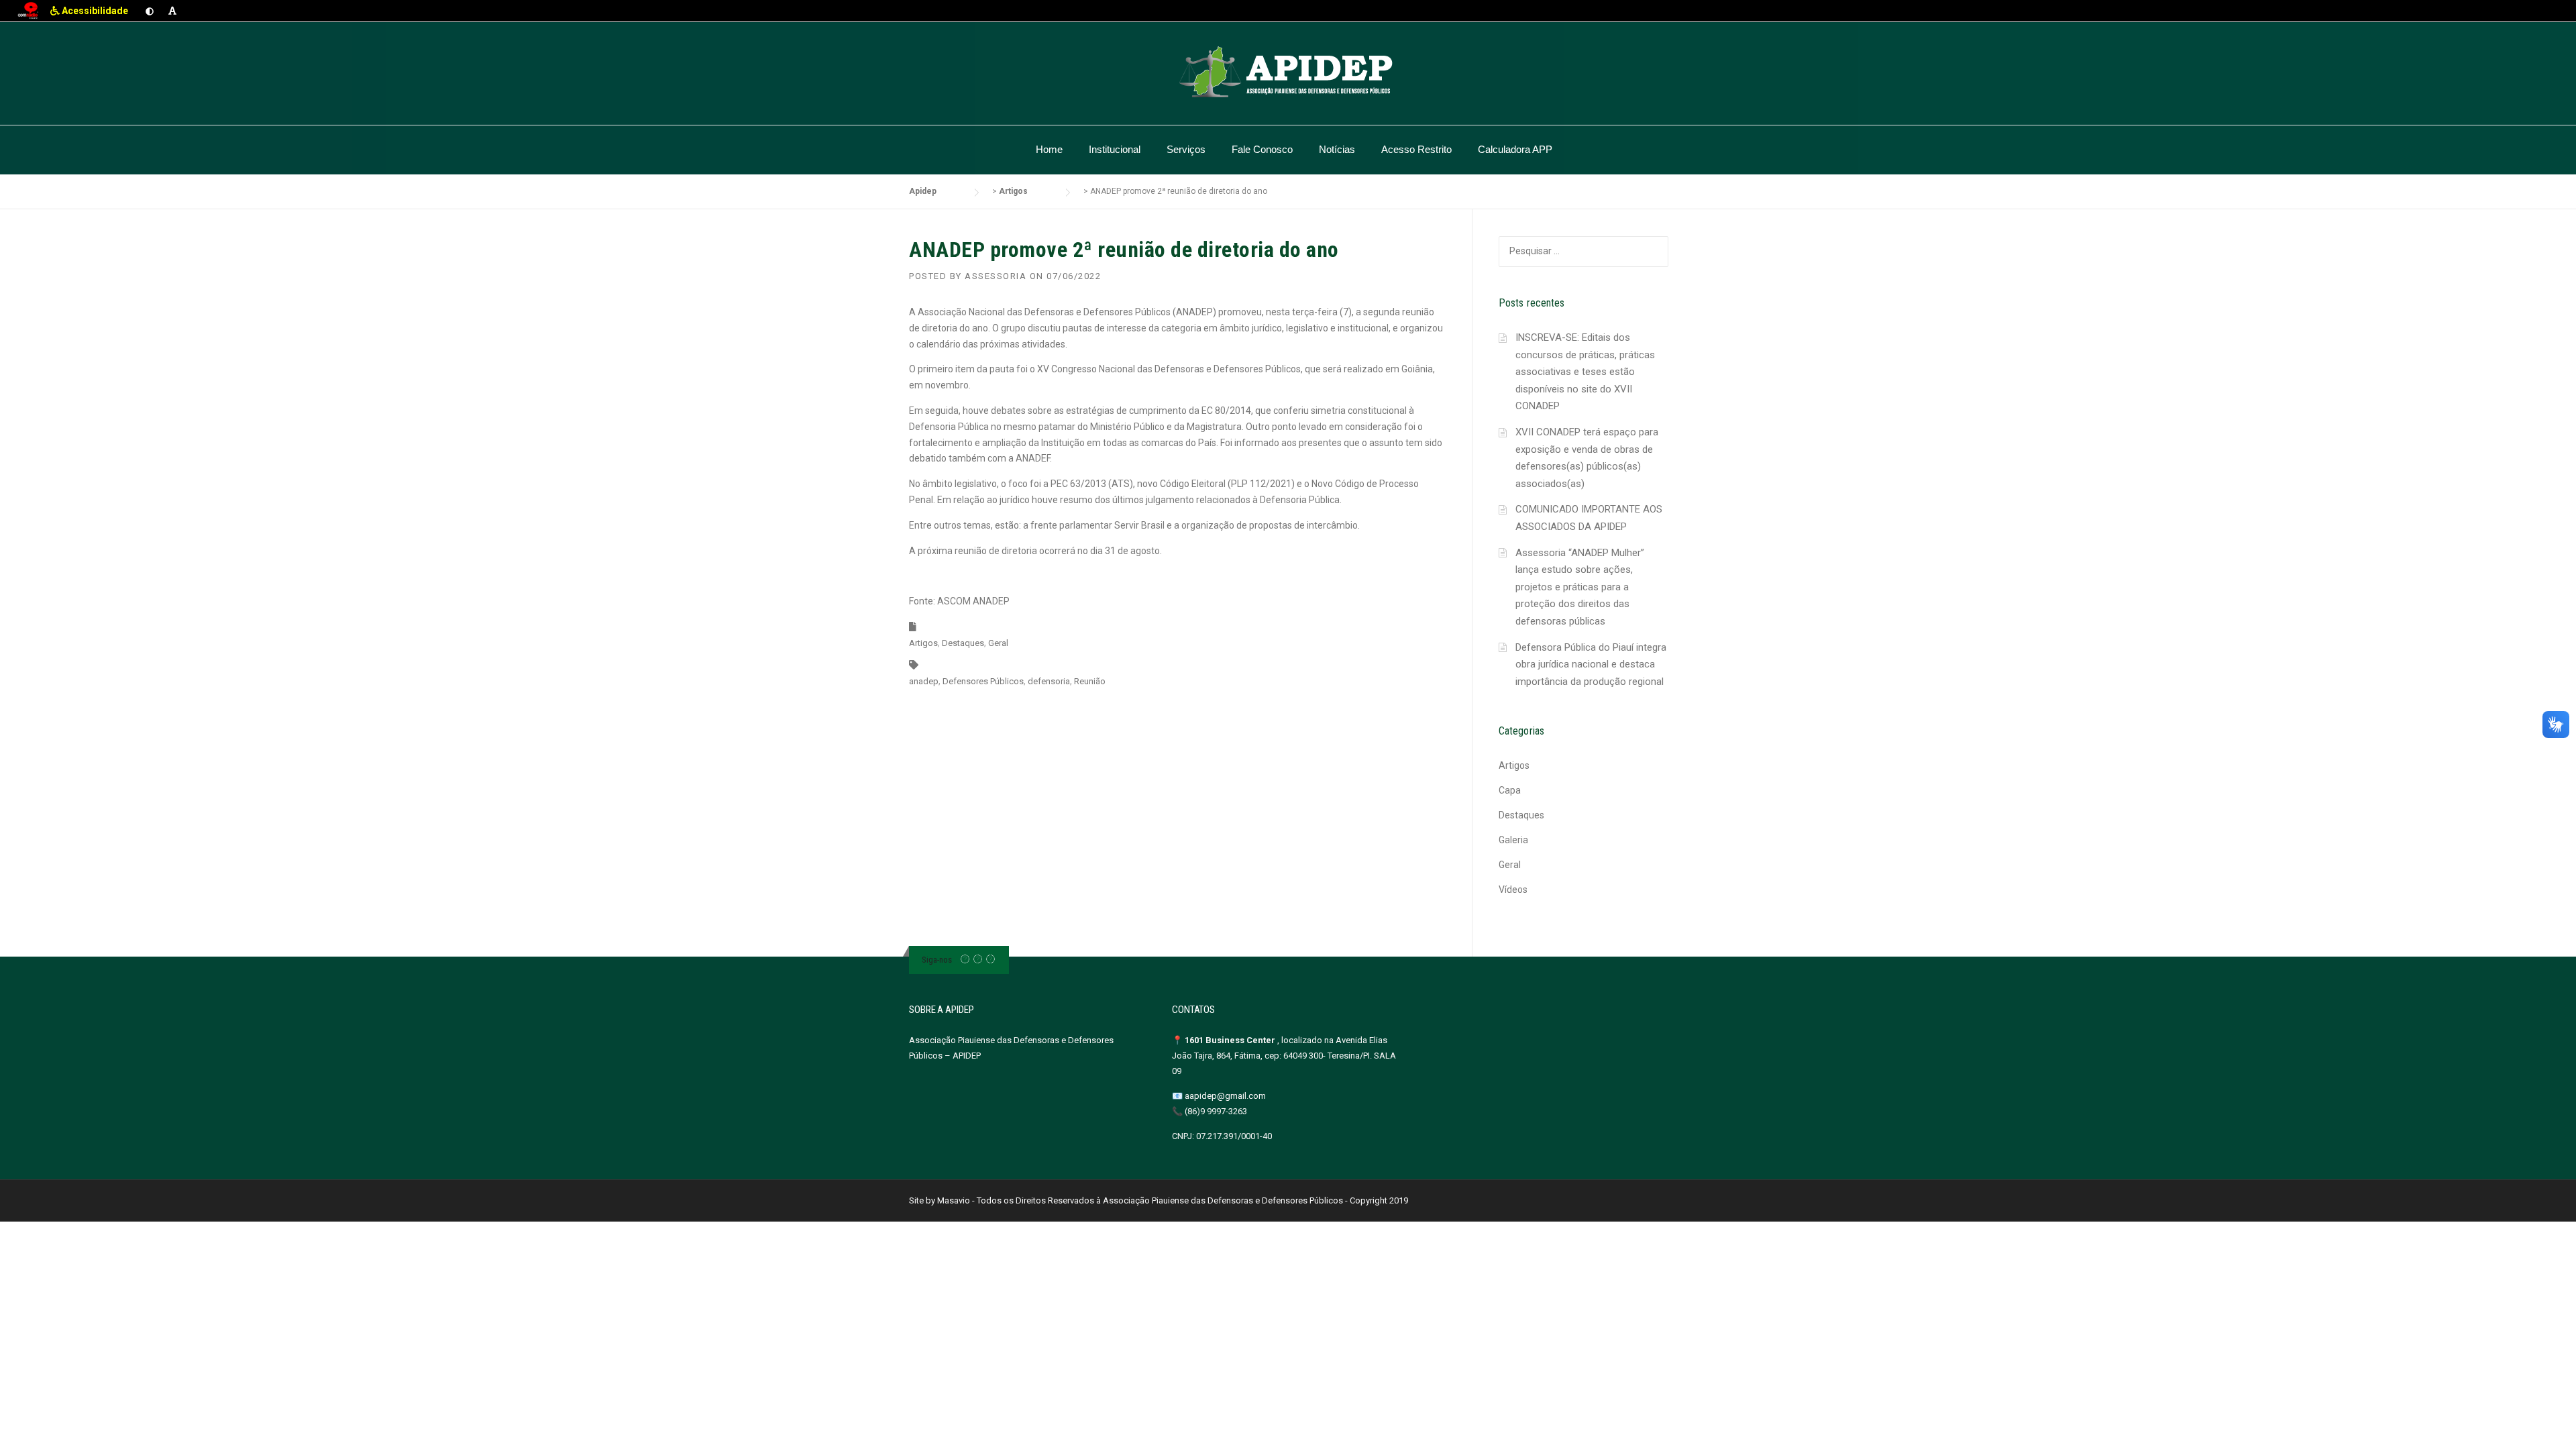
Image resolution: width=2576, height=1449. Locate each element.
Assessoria (996, 276)
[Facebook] (965, 960)
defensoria (1049, 681)
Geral (998, 643)
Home (1049, 149)
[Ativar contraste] (150, 11)
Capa (1510, 790)
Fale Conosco (1262, 149)
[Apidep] (1288, 72)
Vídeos (1513, 890)
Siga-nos (937, 960)
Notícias (1337, 149)
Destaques (963, 643)
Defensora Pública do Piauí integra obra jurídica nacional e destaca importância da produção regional (1591, 664)
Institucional (1115, 149)
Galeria (1513, 840)
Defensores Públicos (983, 681)
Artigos (923, 643)
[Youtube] (990, 960)
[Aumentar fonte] (172, 11)
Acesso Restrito (1416, 149)
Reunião (1090, 681)
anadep (924, 681)
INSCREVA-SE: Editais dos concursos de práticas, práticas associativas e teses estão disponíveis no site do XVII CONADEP (1585, 372)
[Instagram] (978, 960)
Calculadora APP (1515, 149)
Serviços (1186, 149)
